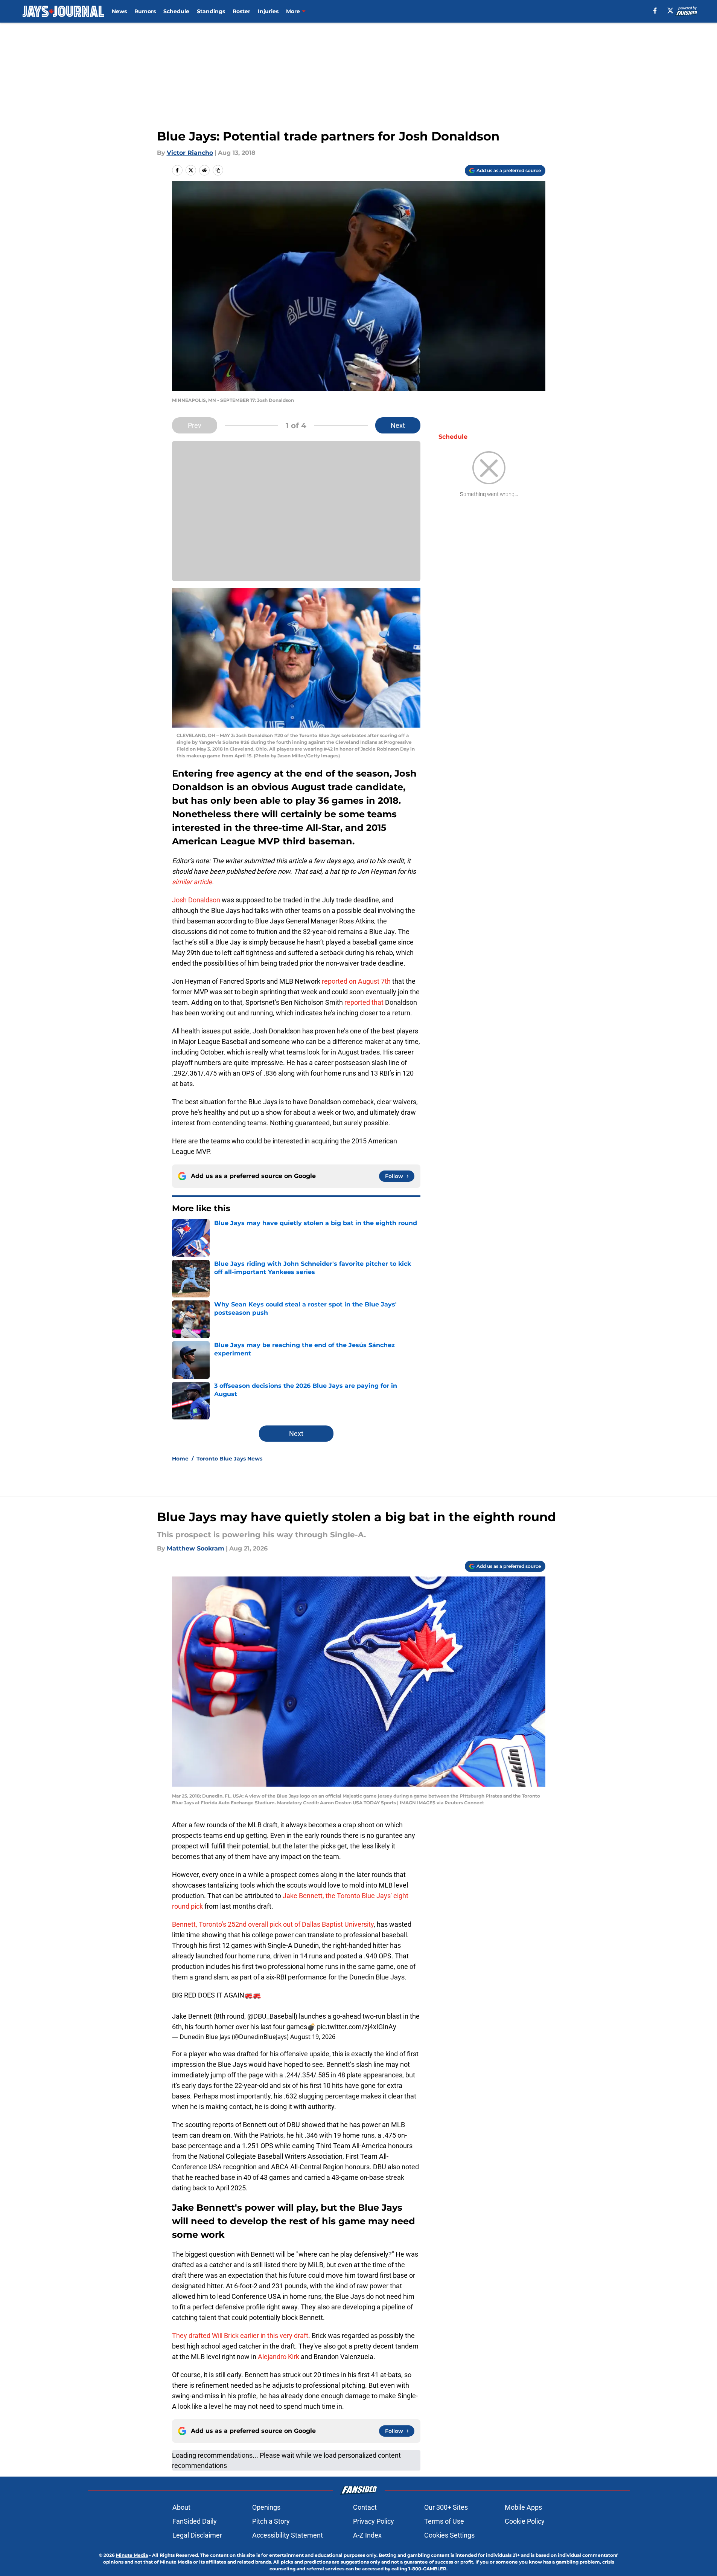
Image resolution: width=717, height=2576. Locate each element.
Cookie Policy (525, 2521)
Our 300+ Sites (446, 2507)
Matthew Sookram (196, 1548)
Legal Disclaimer (197, 2535)
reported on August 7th (356, 981)
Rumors (145, 11)
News (119, 11)
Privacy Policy (374, 2521)
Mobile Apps (523, 2507)
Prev (195, 425)
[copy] (218, 170)
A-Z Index (367, 2535)
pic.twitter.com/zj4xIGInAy (357, 2027)
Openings (266, 2507)
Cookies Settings (449, 2535)
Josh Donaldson (196, 900)
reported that (364, 1002)
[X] (670, 11)
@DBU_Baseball (271, 2016)
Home (180, 1459)
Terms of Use (444, 2521)
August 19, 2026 (313, 2037)
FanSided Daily (195, 2521)
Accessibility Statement (288, 2535)
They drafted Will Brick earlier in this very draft (240, 2336)
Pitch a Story (271, 2521)
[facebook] (655, 11)
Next (398, 425)
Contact (365, 2507)
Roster (241, 11)
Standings (211, 11)
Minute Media (132, 2555)
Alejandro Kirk (279, 2357)
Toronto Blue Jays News (229, 1459)
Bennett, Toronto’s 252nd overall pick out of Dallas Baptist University (273, 1924)
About (181, 2507)
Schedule (176, 11)
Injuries (268, 11)
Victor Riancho (190, 153)
